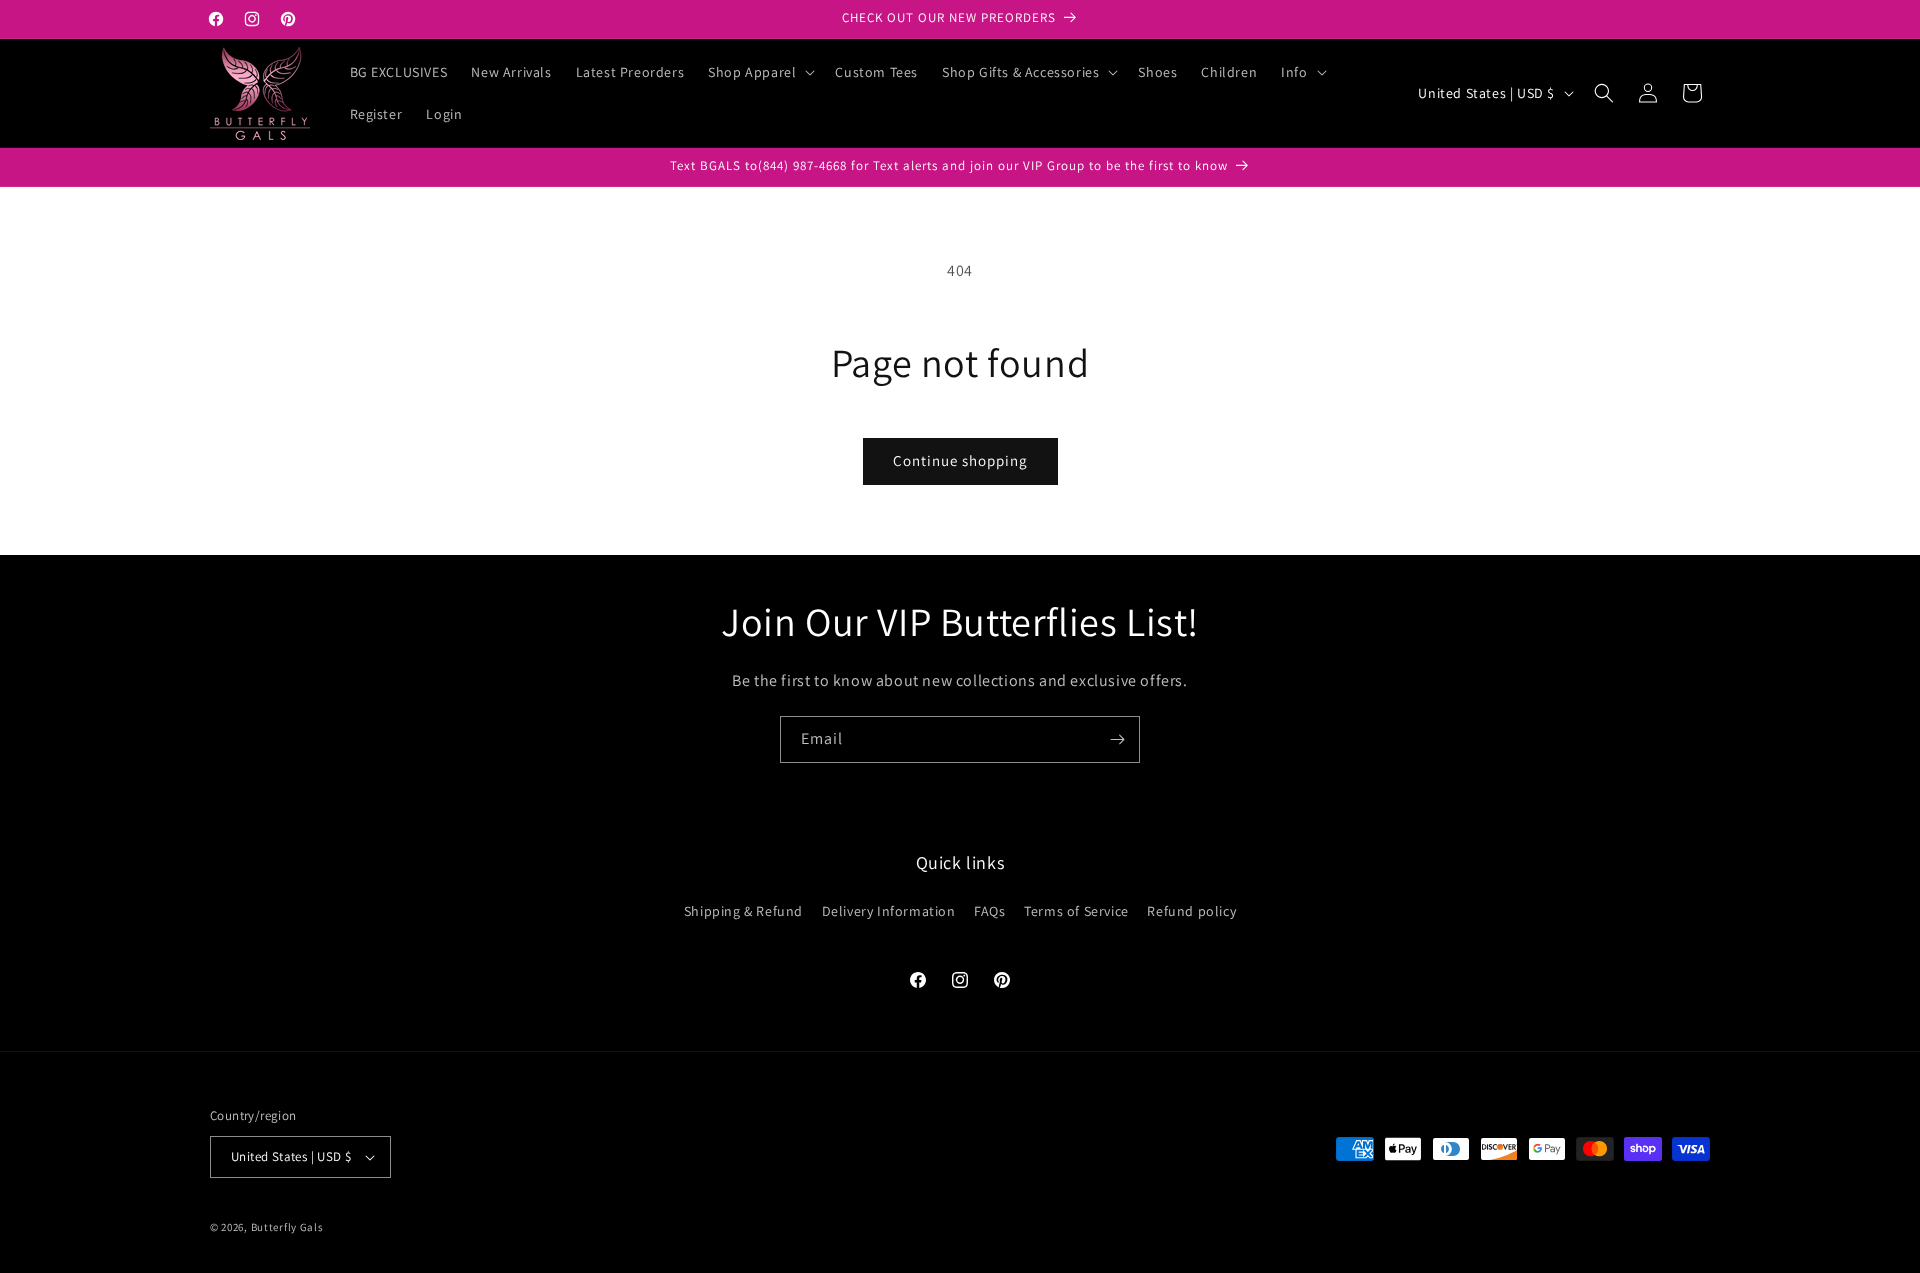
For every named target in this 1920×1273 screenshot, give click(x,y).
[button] (759, 72)
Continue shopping (960, 460)
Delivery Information (889, 911)
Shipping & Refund (743, 911)
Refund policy (1191, 911)
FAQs (989, 911)
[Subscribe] (1117, 739)
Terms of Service (1076, 911)
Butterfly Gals (287, 1227)
